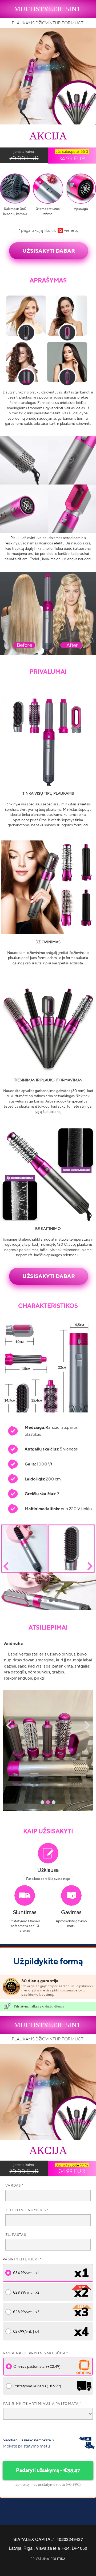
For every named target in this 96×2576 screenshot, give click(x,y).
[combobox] (48, 2414)
